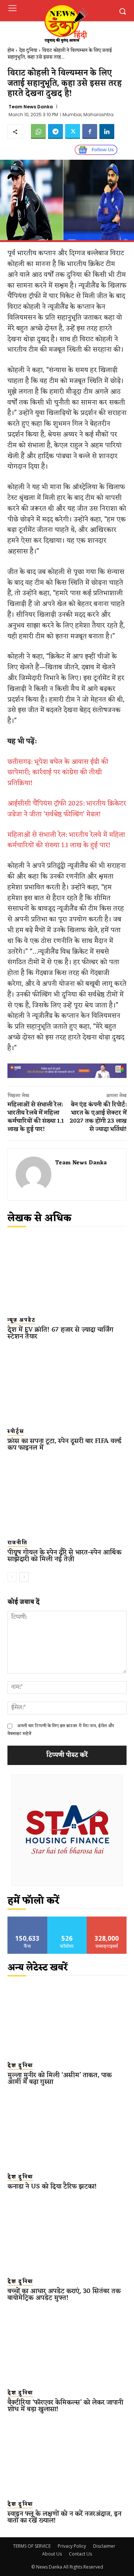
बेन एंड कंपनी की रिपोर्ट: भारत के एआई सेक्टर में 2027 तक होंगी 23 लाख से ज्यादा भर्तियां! (98, 1117)
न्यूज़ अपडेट (22, 1320)
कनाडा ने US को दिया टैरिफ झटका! (52, 2187)
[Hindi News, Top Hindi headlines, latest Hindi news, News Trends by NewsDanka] (66, 23)
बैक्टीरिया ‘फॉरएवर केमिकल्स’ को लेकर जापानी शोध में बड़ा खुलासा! (65, 2406)
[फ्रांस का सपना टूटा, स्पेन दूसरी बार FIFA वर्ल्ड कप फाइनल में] (67, 1385)
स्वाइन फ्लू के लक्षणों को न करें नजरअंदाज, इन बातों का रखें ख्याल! (64, 2517)
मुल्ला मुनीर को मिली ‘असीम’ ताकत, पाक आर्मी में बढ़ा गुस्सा (60, 2079)
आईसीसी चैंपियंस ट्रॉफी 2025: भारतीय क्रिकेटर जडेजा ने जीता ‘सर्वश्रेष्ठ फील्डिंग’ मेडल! (67, 809)
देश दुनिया (28, 50)
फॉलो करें (67, 1919)
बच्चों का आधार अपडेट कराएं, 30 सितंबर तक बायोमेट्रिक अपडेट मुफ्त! (64, 2294)
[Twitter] (73, 131)
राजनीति (17, 1543)
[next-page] (24, 1577)
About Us (52, 2554)
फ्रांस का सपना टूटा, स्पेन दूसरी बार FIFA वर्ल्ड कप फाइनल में (64, 1444)
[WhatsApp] (38, 131)
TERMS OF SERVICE (32, 2546)
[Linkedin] (107, 131)
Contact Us (80, 2554)
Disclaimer (104, 2546)
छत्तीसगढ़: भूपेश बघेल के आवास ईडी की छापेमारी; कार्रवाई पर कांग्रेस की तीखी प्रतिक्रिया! (58, 773)
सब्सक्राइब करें (107, 1919)
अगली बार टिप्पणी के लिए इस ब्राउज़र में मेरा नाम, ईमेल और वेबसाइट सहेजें (61, 1730)
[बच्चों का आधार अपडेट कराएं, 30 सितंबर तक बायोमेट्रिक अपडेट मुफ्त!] (67, 2235)
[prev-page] (12, 1577)
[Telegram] (55, 131)
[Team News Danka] (33, 1174)
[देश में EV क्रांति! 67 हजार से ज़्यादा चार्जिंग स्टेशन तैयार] (67, 1273)
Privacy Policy (72, 2546)
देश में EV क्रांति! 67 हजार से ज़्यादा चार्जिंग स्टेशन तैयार (60, 1333)
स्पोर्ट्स (16, 1432)
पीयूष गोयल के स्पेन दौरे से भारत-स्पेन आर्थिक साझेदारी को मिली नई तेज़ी (64, 1556)
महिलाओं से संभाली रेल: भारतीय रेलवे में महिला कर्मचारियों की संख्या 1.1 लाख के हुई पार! (66, 840)
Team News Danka (31, 107)
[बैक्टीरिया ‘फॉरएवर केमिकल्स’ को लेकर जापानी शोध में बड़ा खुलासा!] (67, 2346)
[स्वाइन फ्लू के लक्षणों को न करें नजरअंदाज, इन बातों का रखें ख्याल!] (67, 2458)
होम (11, 50)
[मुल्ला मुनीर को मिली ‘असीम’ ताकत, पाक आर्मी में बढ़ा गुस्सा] (67, 2019)
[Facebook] (90, 131)
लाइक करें (28, 1919)
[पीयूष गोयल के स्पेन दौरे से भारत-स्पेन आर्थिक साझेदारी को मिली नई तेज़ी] (67, 1496)
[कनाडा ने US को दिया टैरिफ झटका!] (67, 2130)
